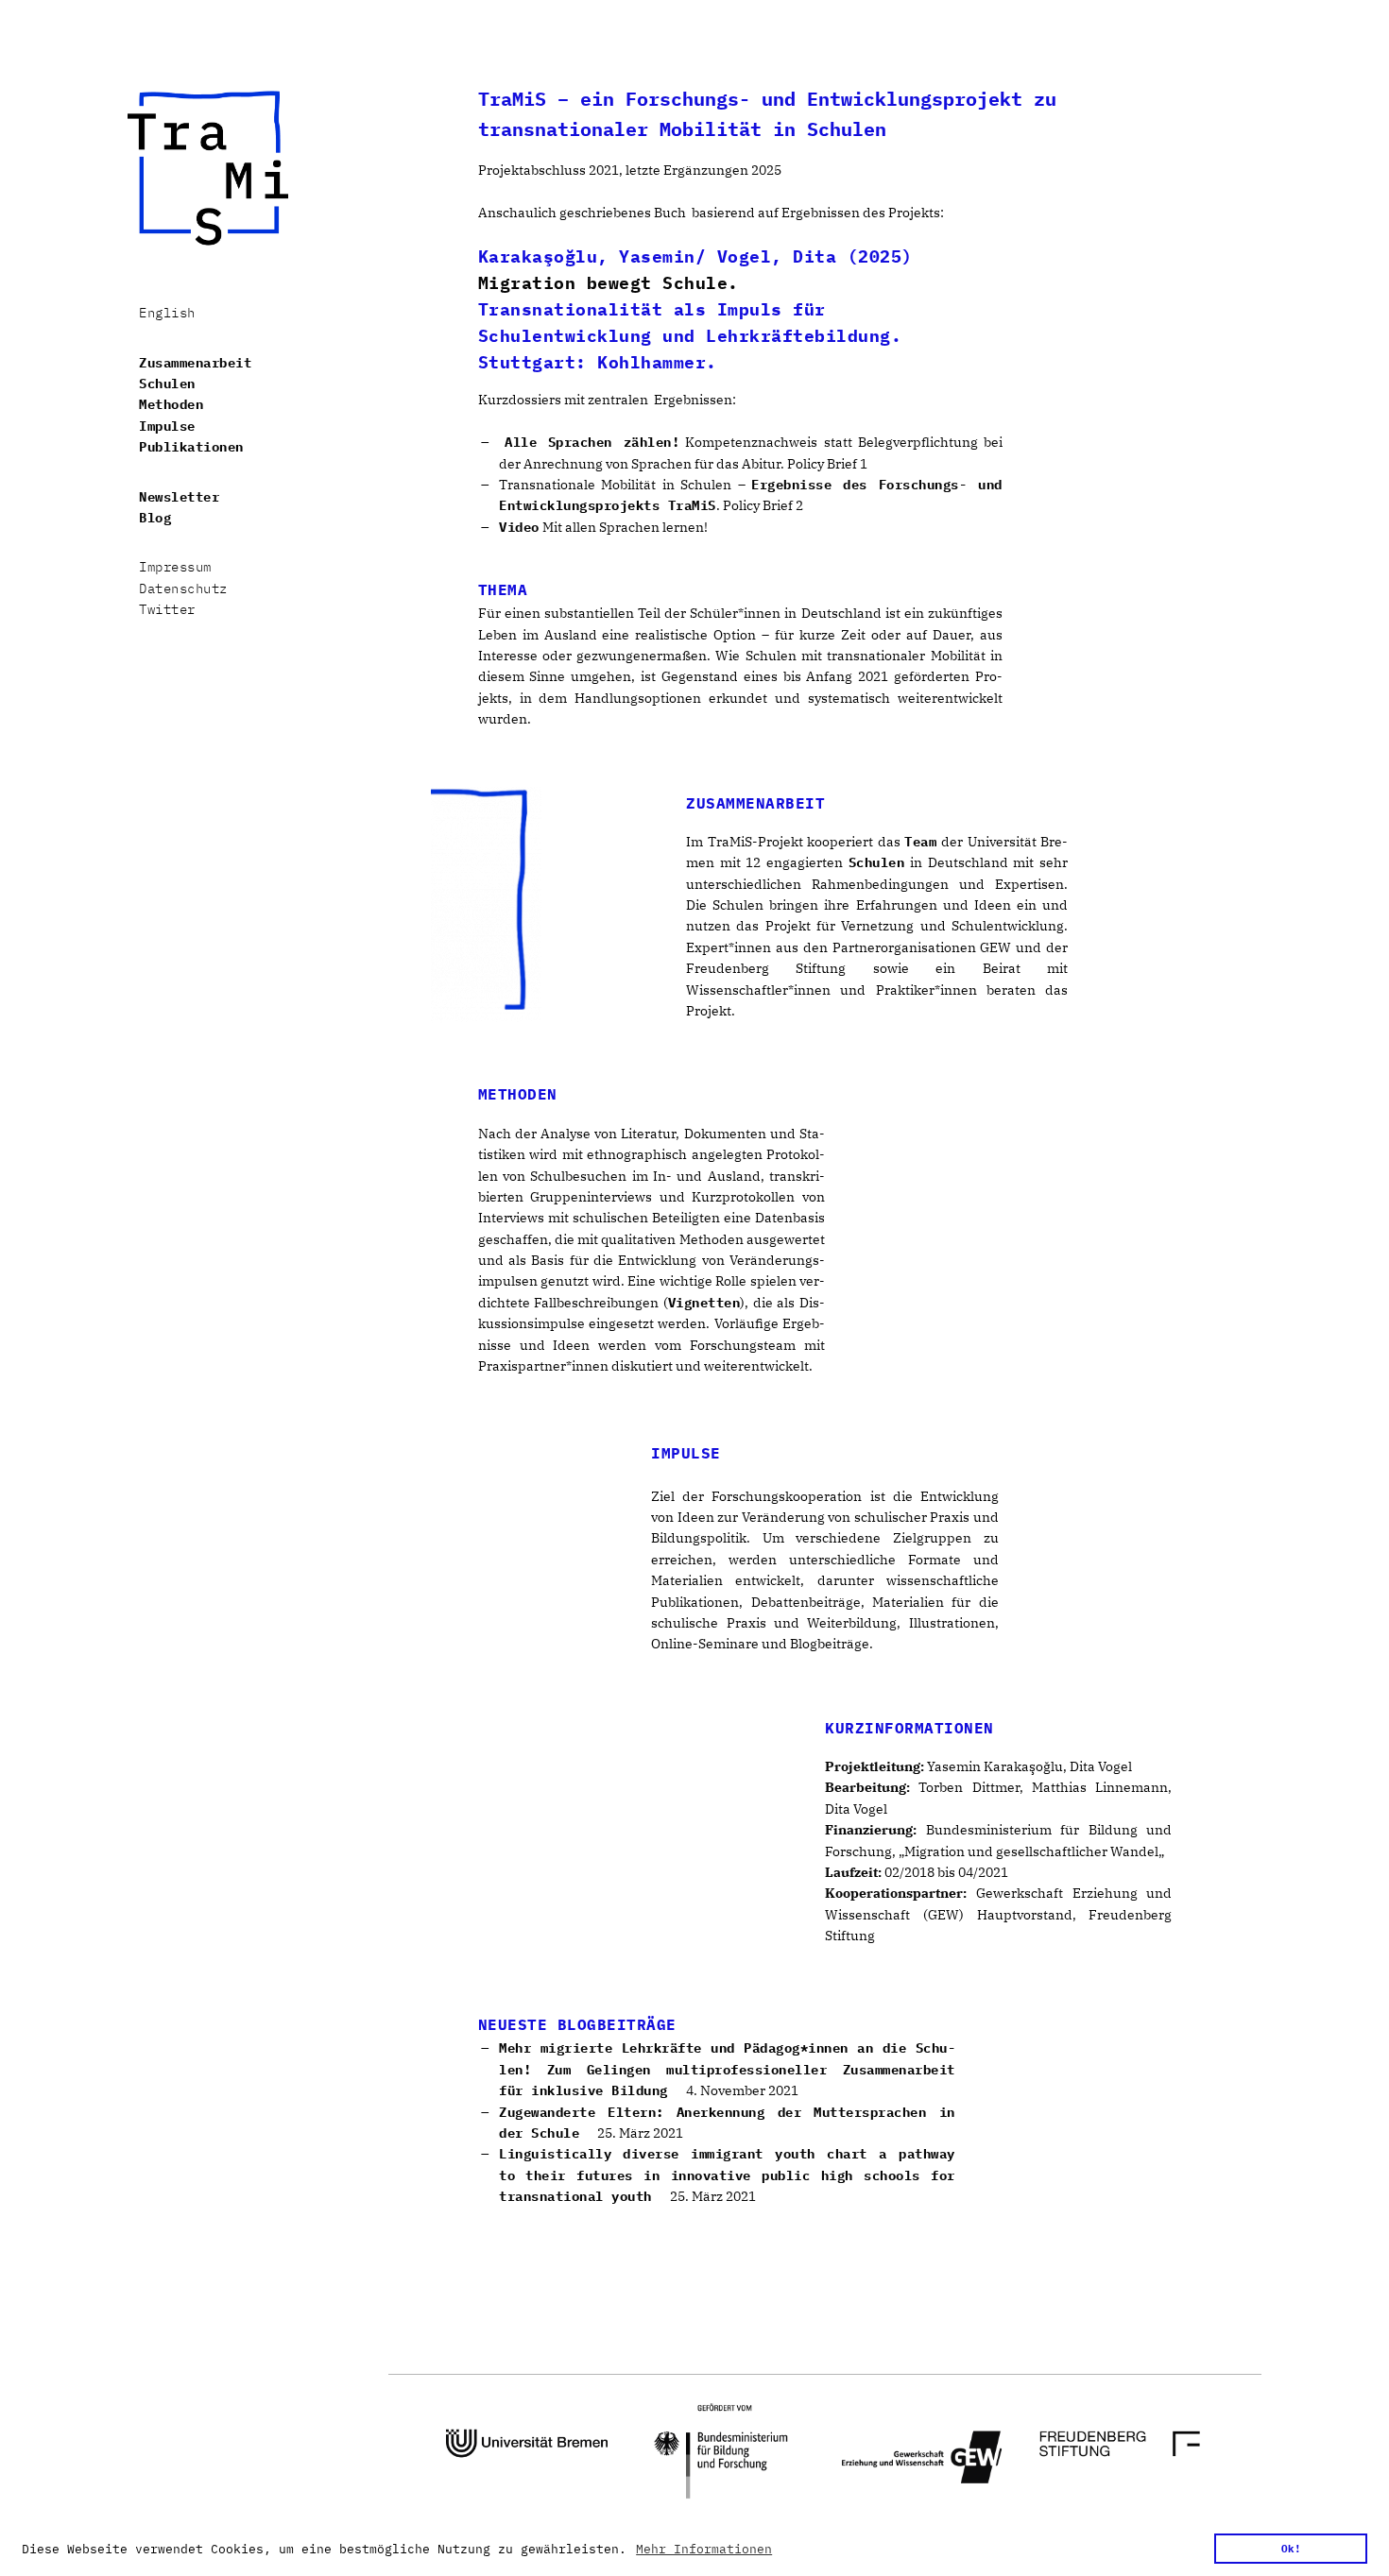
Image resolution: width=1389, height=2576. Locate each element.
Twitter (167, 609)
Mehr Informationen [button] (704, 2549)
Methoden (171, 404)
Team (920, 842)
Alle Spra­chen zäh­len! (592, 442)
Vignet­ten (704, 1303)
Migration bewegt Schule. (609, 283)
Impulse (167, 426)
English (167, 313)
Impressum (175, 567)
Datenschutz (183, 589)
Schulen (167, 384)
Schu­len (877, 862)
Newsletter (179, 497)
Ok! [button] (1291, 2548)
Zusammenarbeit (195, 363)
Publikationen (191, 447)
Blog (155, 518)
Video (519, 527)
